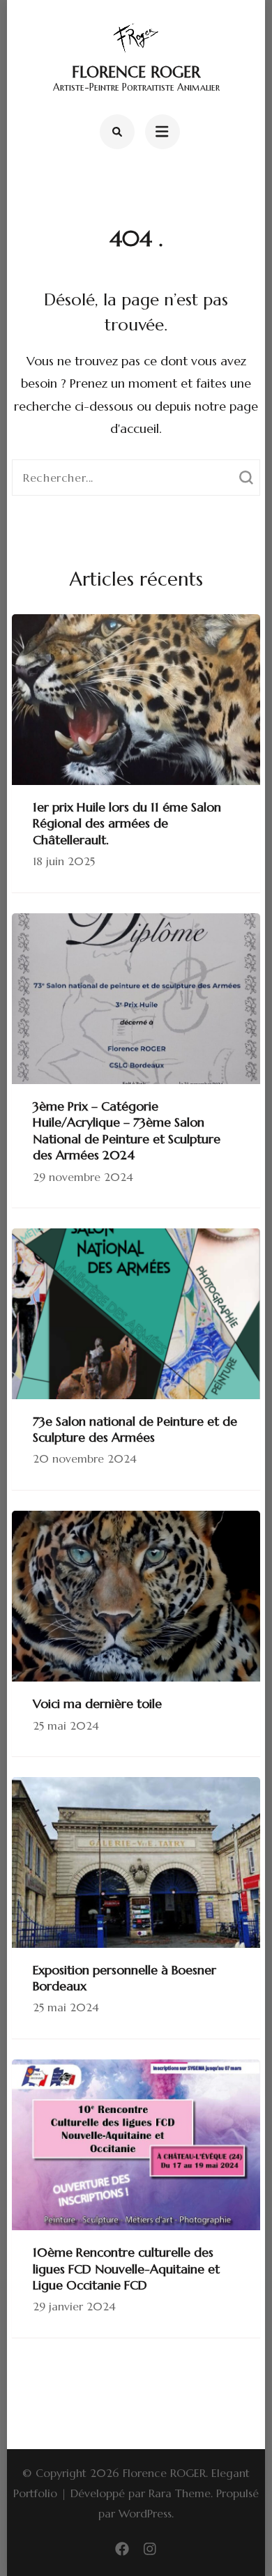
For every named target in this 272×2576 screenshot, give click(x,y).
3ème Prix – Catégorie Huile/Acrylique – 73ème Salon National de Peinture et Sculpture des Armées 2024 (127, 1130)
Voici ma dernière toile (97, 1704)
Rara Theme (180, 2493)
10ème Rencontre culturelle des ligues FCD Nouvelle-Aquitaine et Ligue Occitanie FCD (126, 2269)
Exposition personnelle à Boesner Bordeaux (124, 1978)
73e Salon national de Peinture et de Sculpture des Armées (135, 1429)
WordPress (145, 2513)
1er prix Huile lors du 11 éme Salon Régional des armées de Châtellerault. (127, 823)
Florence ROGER (136, 72)
